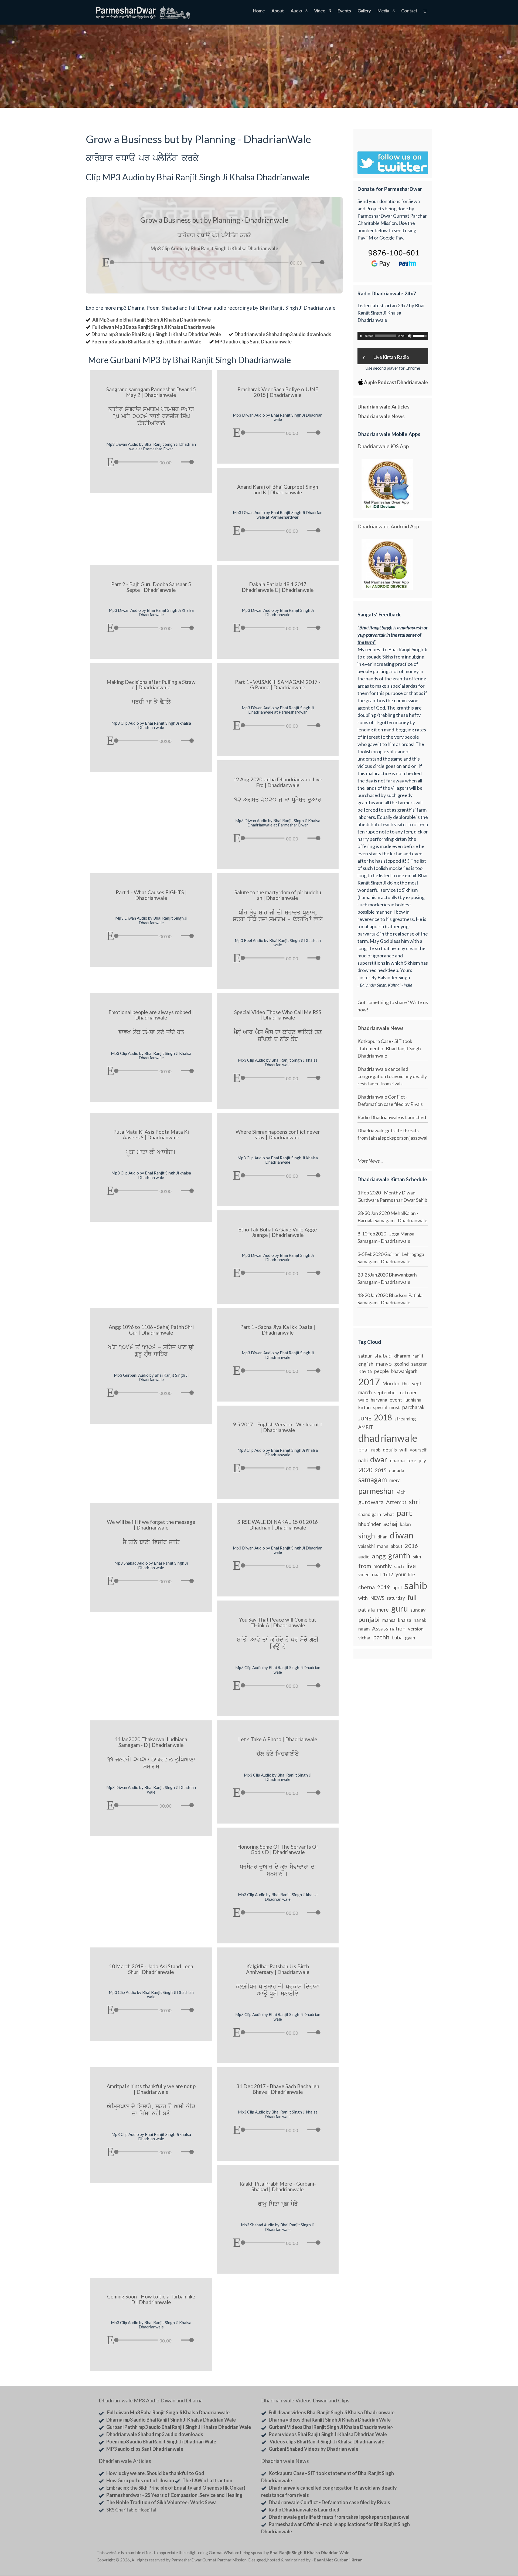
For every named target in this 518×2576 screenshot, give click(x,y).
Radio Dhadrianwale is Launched (392, 1117)
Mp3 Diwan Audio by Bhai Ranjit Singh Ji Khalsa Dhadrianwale (151, 612)
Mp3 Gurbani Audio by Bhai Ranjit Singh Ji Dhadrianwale (151, 1377)
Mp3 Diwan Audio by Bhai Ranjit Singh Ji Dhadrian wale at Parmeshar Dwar (151, 446)
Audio (296, 11)
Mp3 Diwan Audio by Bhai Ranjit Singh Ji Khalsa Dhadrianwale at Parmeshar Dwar (278, 823)
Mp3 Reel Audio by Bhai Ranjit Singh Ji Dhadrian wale (278, 943)
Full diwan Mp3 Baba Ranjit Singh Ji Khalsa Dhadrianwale (154, 327)
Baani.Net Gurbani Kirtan (338, 2560)
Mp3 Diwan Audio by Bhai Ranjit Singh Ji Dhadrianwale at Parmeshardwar (278, 710)
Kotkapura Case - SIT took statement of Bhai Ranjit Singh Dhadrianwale (389, 1048)
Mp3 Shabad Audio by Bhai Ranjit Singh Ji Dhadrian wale (151, 1565)
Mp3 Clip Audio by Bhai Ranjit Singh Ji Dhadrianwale (278, 1777)
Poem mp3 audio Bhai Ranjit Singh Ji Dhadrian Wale (146, 342)
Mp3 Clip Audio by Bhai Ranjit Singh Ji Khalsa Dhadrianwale (151, 1056)
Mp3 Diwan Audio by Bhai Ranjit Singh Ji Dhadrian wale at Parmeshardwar (278, 515)
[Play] (106, 262)
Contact (409, 11)
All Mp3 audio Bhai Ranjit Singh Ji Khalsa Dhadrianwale (151, 320)
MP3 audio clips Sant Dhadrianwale (253, 342)
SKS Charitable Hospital (131, 2510)
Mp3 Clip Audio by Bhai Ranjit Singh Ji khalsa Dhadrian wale (151, 725)
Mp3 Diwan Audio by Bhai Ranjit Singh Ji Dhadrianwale (278, 612)
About (278, 11)
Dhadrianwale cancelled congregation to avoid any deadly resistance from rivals (392, 1076)
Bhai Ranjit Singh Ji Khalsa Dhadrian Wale (310, 2553)
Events (344, 11)
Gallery (364, 11)
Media (383, 11)
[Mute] (307, 263)
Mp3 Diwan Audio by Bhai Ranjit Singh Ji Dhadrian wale (278, 417)
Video (320, 11)
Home (259, 11)
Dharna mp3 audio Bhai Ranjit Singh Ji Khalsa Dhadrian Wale (156, 334)
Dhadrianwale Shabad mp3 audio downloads (283, 334)
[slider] (319, 262)
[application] (214, 261)
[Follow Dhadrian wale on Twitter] (408, 2554)
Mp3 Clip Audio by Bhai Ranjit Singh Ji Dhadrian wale (278, 1670)
